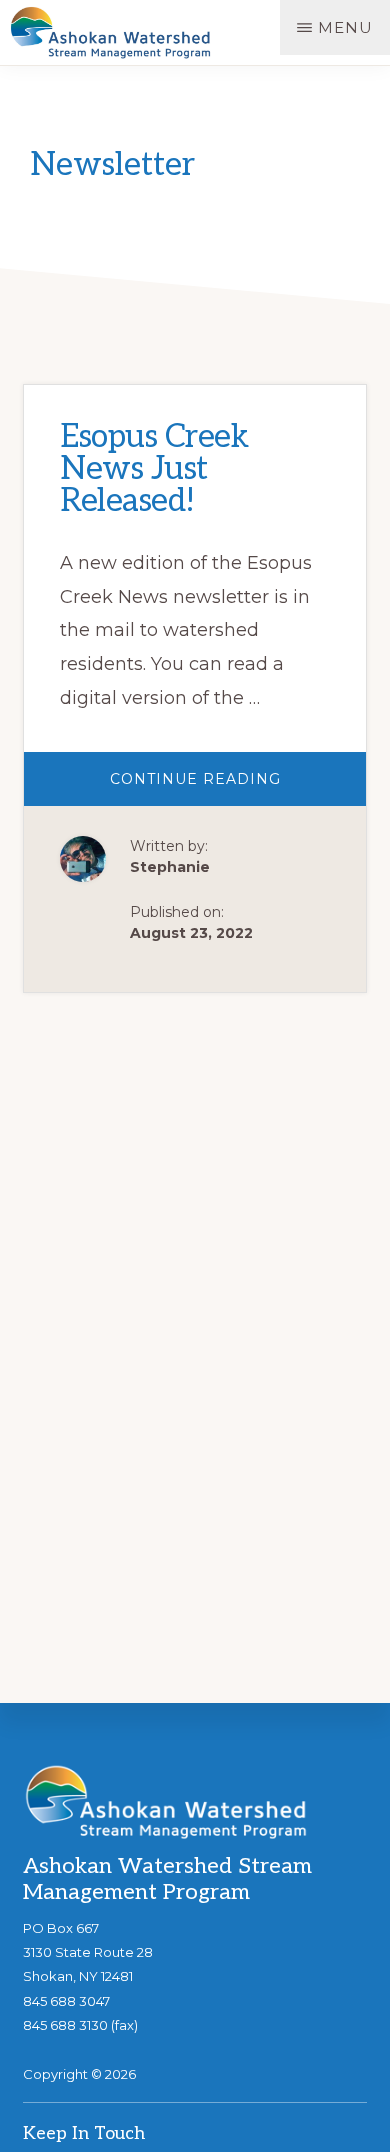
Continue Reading (237, 787)
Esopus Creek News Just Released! (154, 469)
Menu (345, 27)
